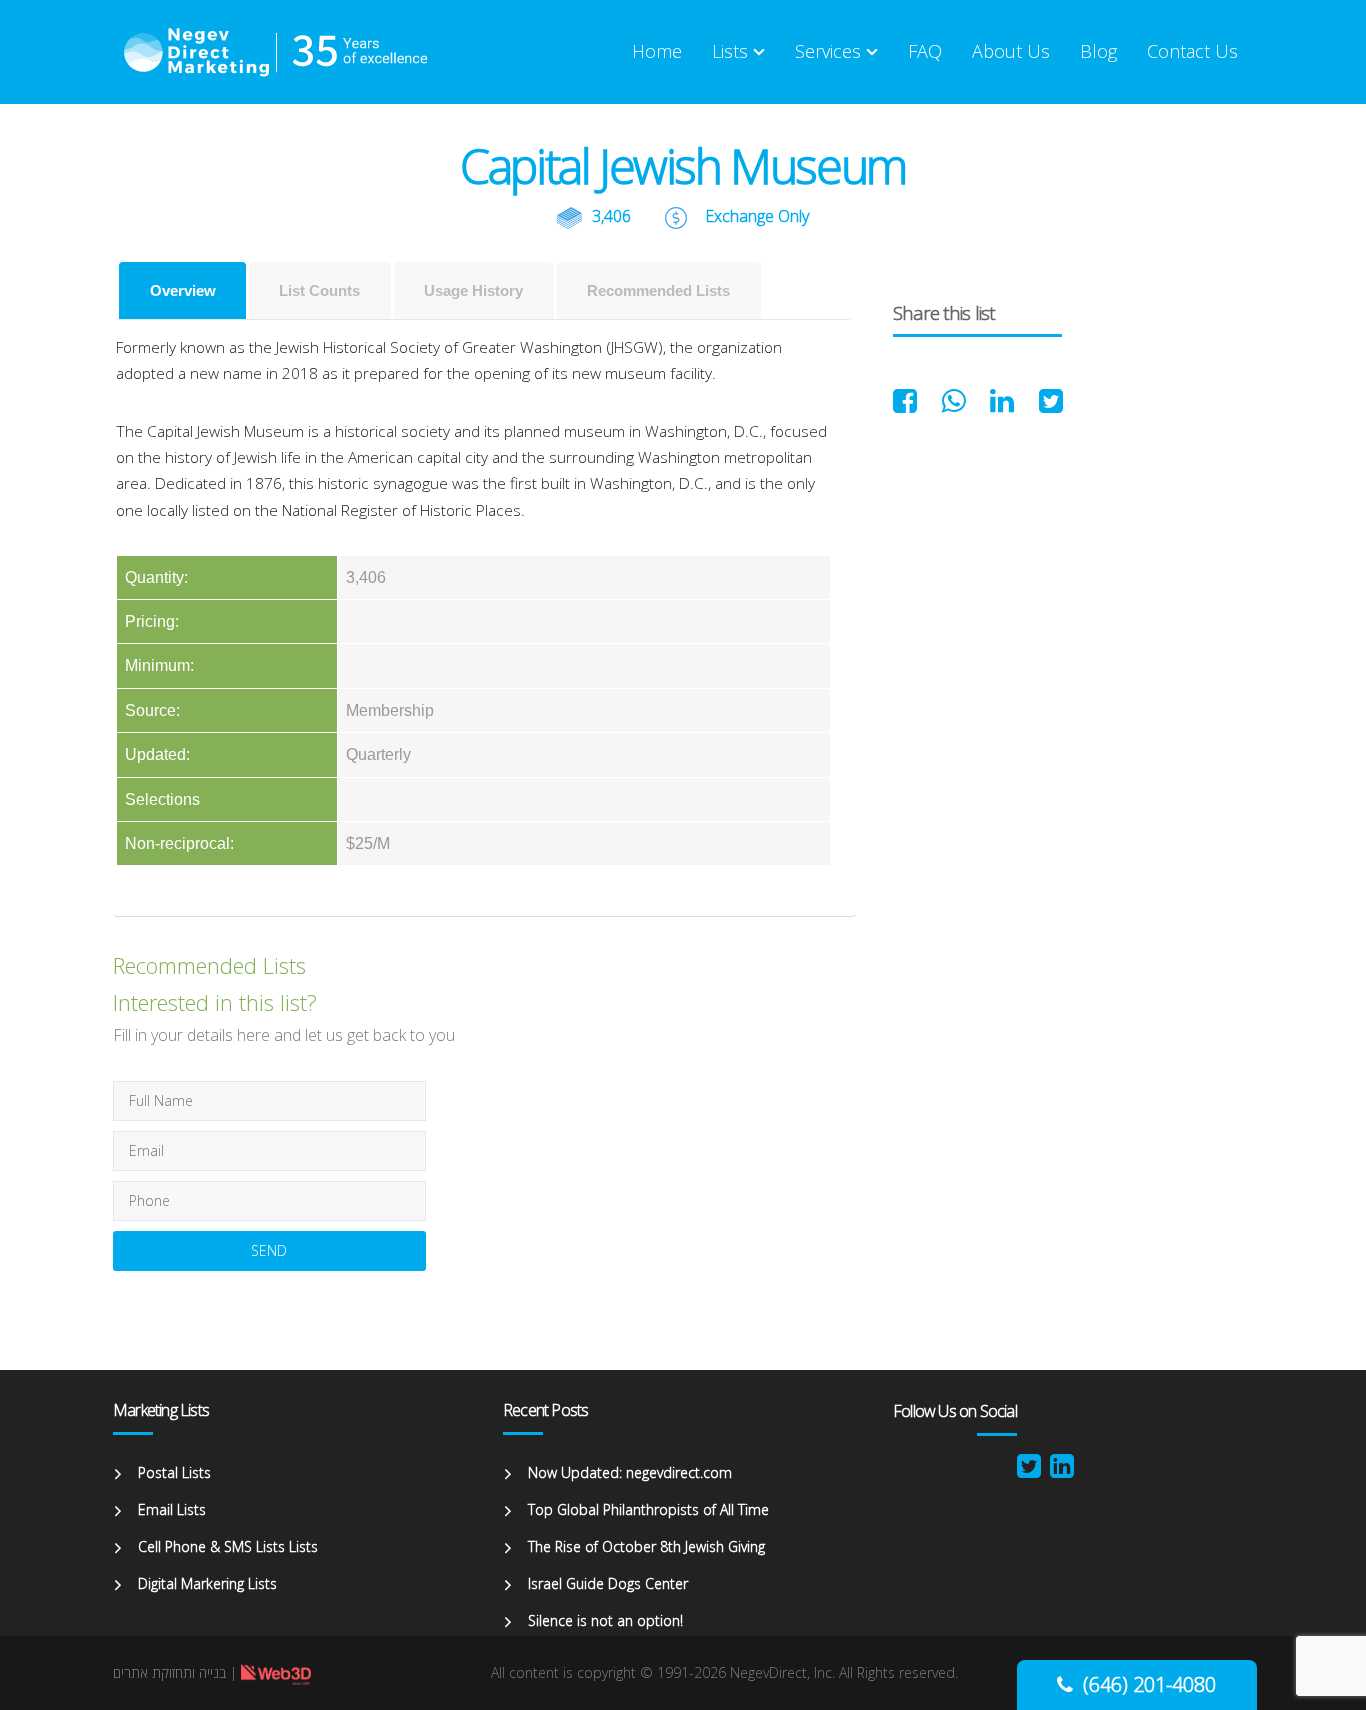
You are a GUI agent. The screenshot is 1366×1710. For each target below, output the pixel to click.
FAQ (925, 51)
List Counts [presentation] (319, 290)
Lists (730, 51)
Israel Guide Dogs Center (608, 1583)
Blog (1098, 51)
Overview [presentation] (183, 290)
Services (828, 51)
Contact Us (1192, 51)
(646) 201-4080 (1149, 1684)
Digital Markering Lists (207, 1583)
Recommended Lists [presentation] (658, 290)
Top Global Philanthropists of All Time (648, 1509)
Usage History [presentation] (473, 290)
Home (657, 51)
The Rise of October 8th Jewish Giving (646, 1546)
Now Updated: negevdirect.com (630, 1472)
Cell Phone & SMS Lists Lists (228, 1546)
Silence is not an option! (605, 1620)
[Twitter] (1029, 1470)
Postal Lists (174, 1472)
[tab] (182, 290)
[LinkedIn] (1062, 1470)
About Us (1011, 51)
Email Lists (172, 1509)
